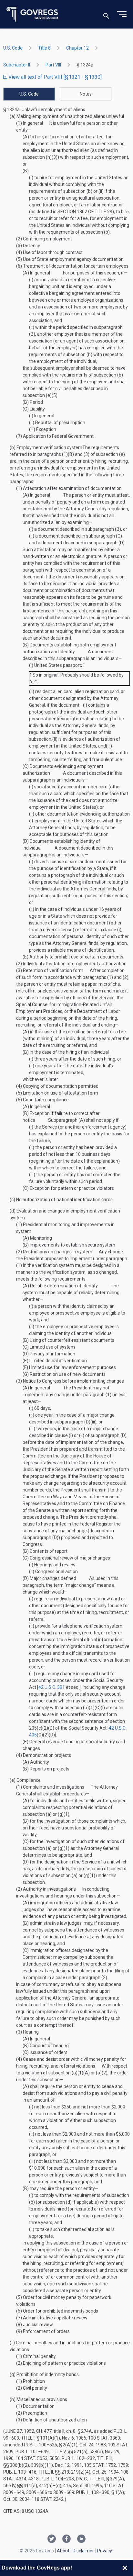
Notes (86, 94)
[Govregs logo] (32, 14)
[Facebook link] (66, 2539)
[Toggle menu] (122, 14)
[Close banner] (125, 2568)
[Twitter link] (52, 2539)
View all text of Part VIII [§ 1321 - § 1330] (54, 77)
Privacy (105, 2551)
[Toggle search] (106, 14)
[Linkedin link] (81, 2539)
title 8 (44, 48)
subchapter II (17, 65)
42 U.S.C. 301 (52, 1687)
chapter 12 (77, 48)
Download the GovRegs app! (37, 2568)
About (63, 2551)
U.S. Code (13, 48)
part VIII (53, 65)
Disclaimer (83, 2551)
